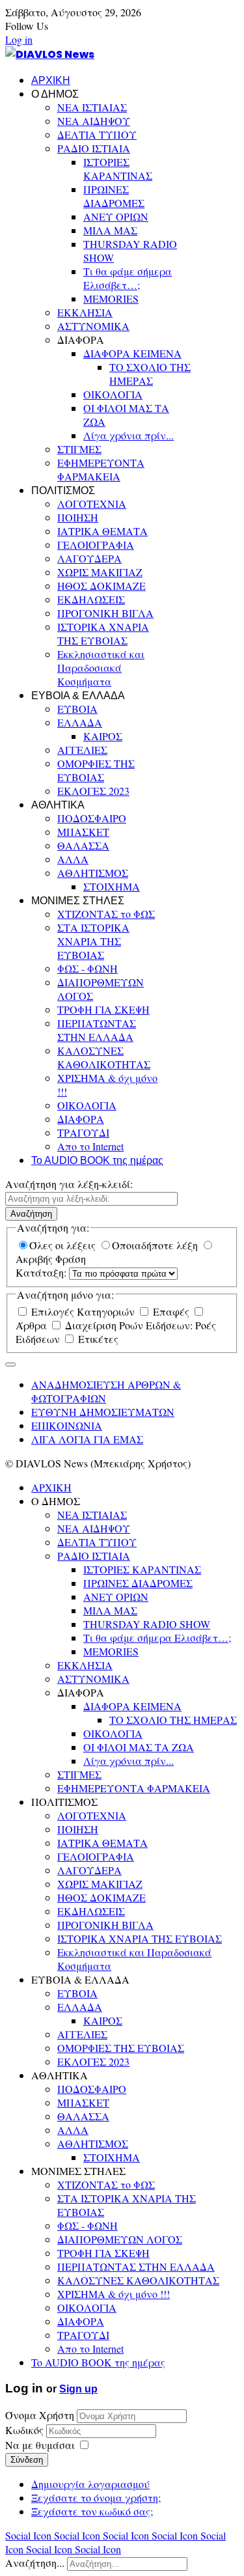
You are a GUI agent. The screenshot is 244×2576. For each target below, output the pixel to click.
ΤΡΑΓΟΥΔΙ (83, 1132)
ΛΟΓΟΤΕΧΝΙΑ (92, 504)
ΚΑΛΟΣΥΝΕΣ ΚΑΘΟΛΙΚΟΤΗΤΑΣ (104, 1057)
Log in (19, 39)
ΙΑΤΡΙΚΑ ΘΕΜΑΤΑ (102, 531)
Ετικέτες (97, 1339)
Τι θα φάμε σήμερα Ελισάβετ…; (128, 278)
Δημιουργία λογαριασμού (90, 2484)
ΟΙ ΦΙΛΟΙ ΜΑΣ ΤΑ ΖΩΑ (139, 1747)
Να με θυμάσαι (40, 2445)
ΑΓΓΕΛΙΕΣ (82, 750)
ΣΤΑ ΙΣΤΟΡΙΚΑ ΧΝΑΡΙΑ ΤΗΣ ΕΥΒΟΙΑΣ (93, 941)
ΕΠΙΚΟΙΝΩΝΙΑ (67, 1425)
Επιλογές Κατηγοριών (83, 1311)
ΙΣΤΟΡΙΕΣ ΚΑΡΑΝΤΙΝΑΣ (118, 169)
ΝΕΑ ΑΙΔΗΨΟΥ (94, 121)
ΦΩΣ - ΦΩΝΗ (88, 968)
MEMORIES (111, 298)
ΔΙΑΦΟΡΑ (81, 1119)
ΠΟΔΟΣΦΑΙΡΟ (92, 818)
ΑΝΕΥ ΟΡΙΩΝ (116, 216)
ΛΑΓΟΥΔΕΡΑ (89, 558)
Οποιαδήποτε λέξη (156, 1245)
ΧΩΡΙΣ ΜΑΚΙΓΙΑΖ (100, 572)
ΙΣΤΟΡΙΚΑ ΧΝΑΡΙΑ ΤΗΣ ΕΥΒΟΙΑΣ (103, 633)
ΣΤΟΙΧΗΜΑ (112, 886)
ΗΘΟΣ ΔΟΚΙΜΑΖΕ (102, 586)
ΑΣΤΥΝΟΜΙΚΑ (93, 326)
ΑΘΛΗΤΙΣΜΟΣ (93, 873)
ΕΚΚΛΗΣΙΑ (85, 312)
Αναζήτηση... (35, 2563)
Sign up (78, 2389)
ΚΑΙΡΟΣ (103, 736)
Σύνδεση (27, 2460)
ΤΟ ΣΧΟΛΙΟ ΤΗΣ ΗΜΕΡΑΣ (150, 374)
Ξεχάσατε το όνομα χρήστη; (96, 2498)
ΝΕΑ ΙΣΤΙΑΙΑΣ (92, 107)
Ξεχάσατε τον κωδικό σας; (92, 2511)
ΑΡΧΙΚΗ (51, 80)
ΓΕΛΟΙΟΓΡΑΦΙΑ (96, 545)
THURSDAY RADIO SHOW (147, 1624)
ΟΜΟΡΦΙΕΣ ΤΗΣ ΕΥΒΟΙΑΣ (96, 770)
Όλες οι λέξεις (64, 1245)
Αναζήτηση (31, 1214)
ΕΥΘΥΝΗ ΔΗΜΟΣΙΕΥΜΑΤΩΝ (103, 1412)
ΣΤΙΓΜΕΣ (79, 449)
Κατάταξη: (42, 1272)
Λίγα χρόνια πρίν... (129, 435)
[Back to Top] (10, 1364)
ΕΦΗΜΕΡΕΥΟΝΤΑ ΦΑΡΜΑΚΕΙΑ (101, 469)
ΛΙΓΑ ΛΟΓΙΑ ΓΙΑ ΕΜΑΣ (87, 1439)
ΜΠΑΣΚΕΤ (83, 832)
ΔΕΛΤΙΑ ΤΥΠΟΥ (97, 134)
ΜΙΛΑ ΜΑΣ (110, 230)
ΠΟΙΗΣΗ (78, 517)
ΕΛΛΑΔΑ (80, 722)
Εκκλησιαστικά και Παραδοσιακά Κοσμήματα (101, 668)
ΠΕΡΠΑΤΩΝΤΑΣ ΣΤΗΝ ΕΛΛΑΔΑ (97, 1030)
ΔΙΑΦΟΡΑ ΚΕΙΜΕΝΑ (132, 353)
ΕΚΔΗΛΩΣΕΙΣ (91, 599)
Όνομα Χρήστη (40, 2415)
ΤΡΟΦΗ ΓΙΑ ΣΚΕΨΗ (103, 1009)
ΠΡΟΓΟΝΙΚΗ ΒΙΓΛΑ (105, 613)
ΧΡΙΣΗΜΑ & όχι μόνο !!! (114, 2294)
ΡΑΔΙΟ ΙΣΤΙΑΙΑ (94, 148)
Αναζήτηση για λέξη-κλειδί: (69, 1184)
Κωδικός (26, 2430)
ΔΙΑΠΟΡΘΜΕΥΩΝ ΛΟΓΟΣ (120, 2239)
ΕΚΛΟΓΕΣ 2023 (93, 791)
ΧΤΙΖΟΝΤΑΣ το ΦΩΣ (106, 914)
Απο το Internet (90, 1146)
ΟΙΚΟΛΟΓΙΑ (113, 394)
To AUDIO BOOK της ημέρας (97, 1160)
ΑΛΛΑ (73, 859)
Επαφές (171, 1311)
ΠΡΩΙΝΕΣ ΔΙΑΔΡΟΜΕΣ (114, 196)
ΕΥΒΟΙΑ (77, 709)
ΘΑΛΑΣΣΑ (83, 845)
